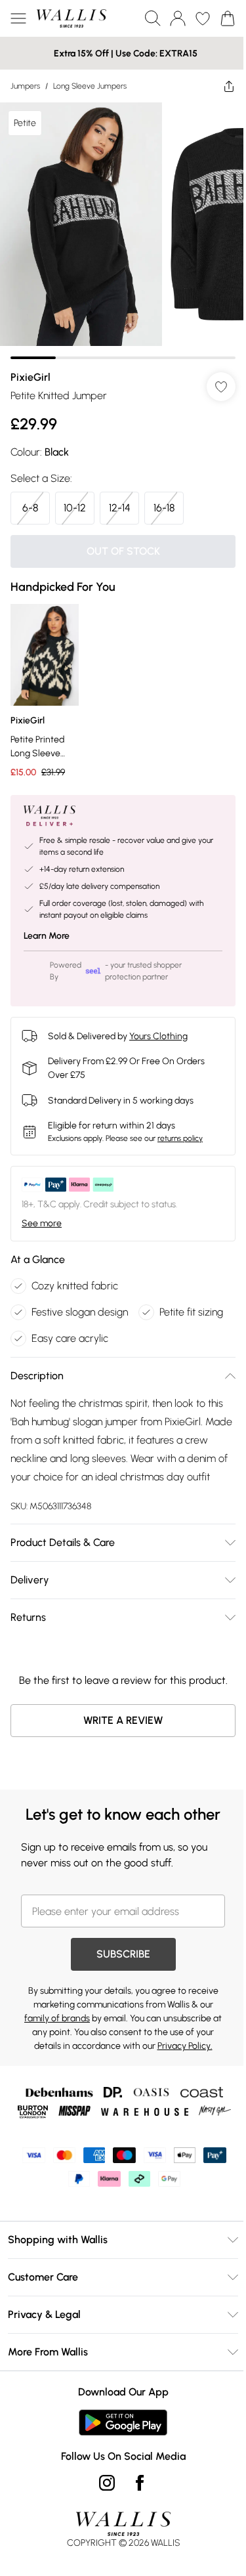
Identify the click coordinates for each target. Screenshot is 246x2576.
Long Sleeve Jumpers (90, 86)
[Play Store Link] (123, 2422)
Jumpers (25, 86)
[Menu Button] (18, 18)
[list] (123, 231)
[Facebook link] (140, 2483)
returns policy (180, 1138)
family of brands (57, 2018)
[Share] (229, 86)
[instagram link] (107, 2483)
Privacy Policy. (185, 2046)
